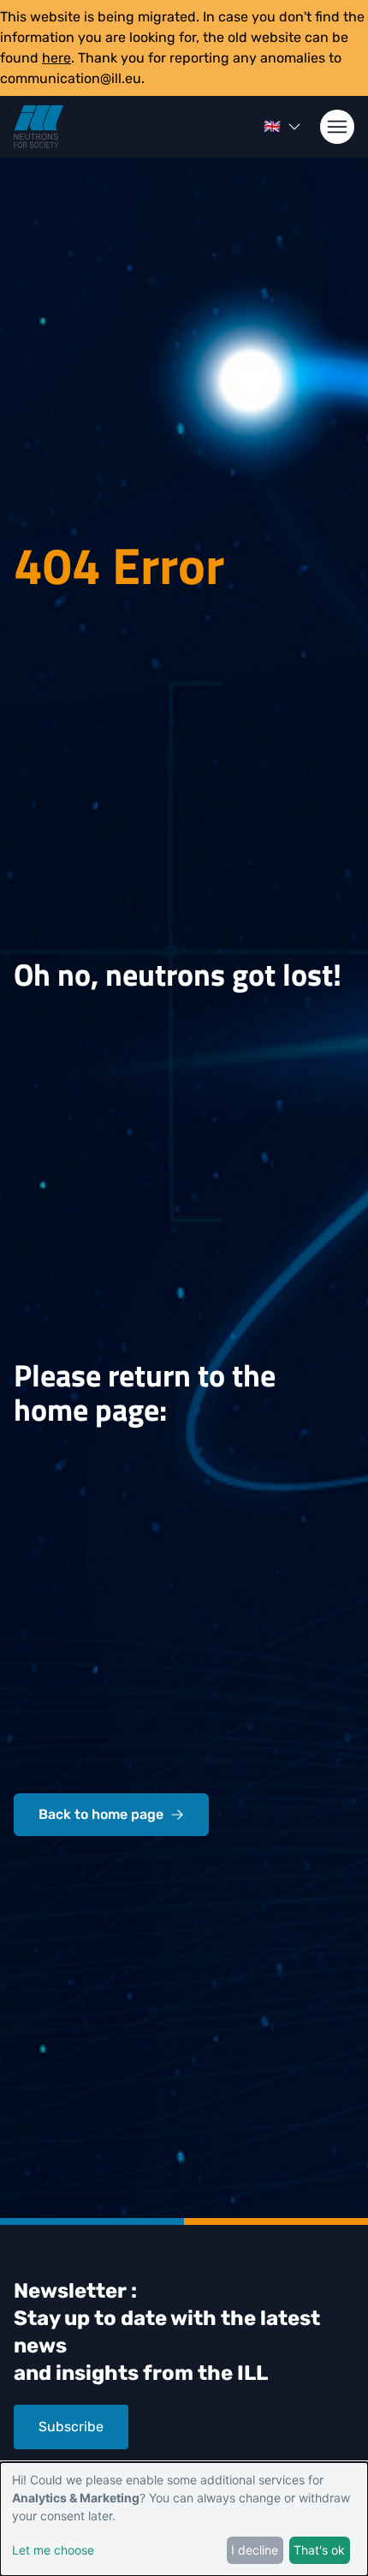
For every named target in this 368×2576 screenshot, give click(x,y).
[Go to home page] (39, 127)
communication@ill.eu (71, 78)
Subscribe (71, 2427)
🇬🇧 (272, 126)
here (56, 58)
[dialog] (184, 2519)
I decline (255, 2550)
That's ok (319, 2550)
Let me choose (53, 2550)
